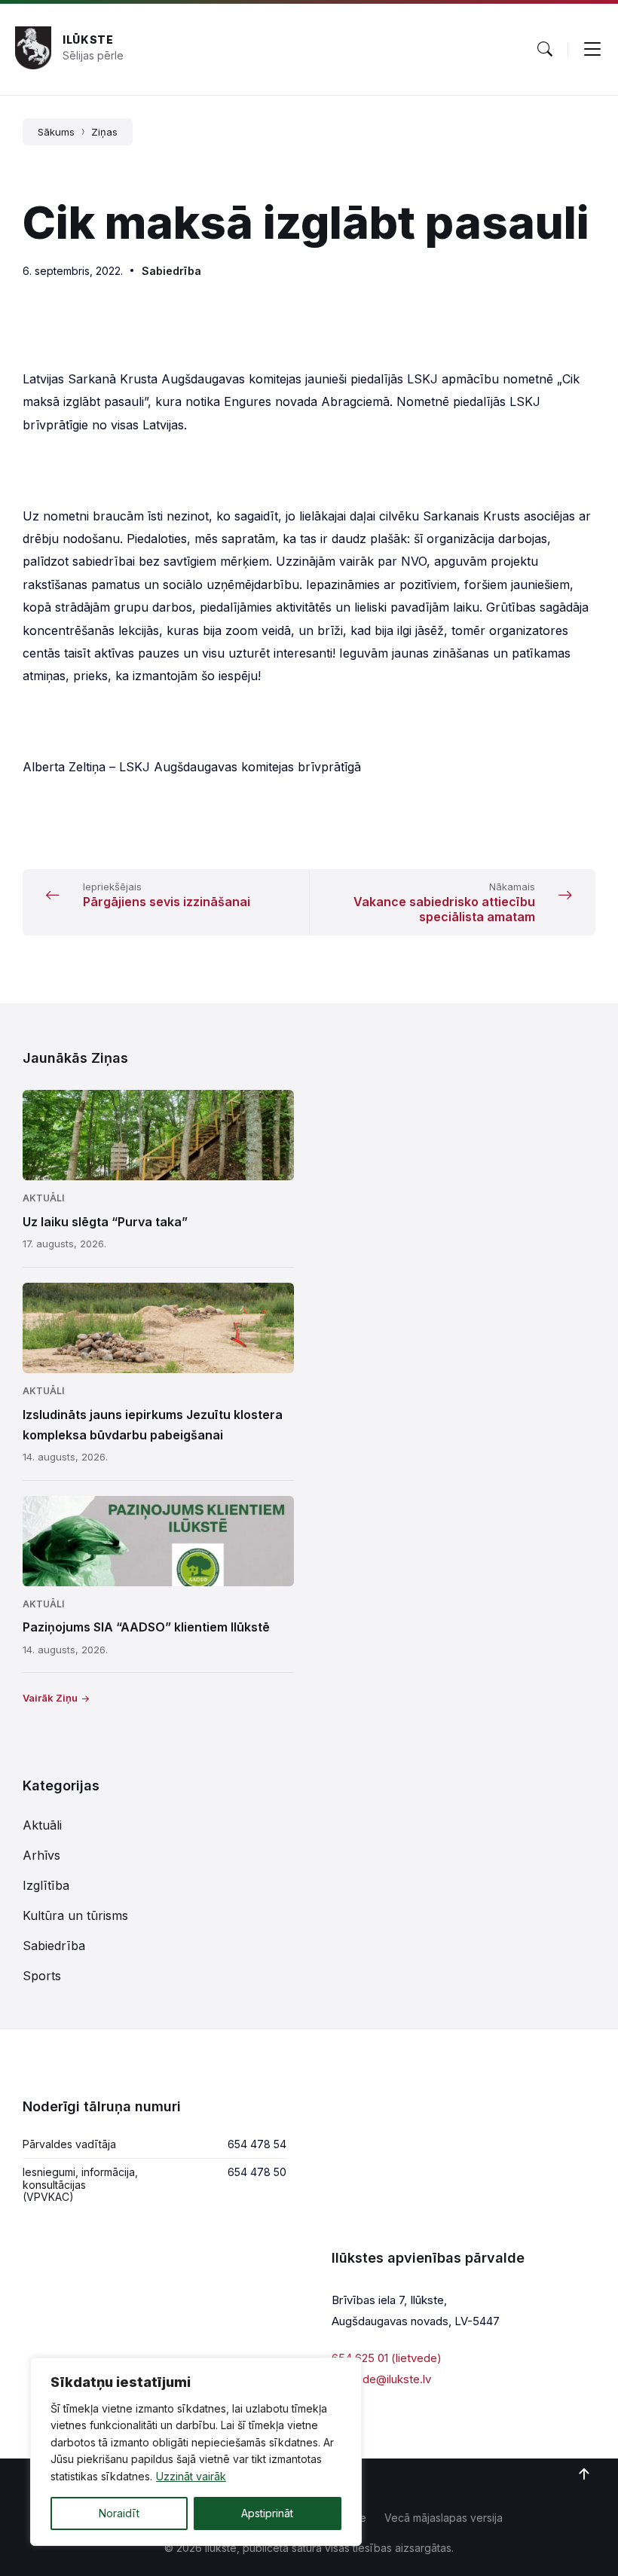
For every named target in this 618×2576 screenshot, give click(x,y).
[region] (196, 2452)
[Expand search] (545, 49)
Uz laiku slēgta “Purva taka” (105, 1222)
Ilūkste (88, 40)
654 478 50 (257, 2172)
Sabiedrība (171, 271)
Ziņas (104, 132)
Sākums (56, 132)
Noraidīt (119, 2513)
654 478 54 (257, 2144)
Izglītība (46, 1885)
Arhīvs (41, 1855)
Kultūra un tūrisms (75, 1915)
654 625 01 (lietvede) (387, 2358)
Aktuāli (43, 1198)
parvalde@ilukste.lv (381, 2379)
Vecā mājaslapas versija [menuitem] (444, 2518)
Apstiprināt (267, 2513)
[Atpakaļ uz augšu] (584, 2474)
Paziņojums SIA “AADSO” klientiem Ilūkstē (146, 1627)
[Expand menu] (592, 49)
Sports (42, 1976)
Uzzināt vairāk (191, 2476)
